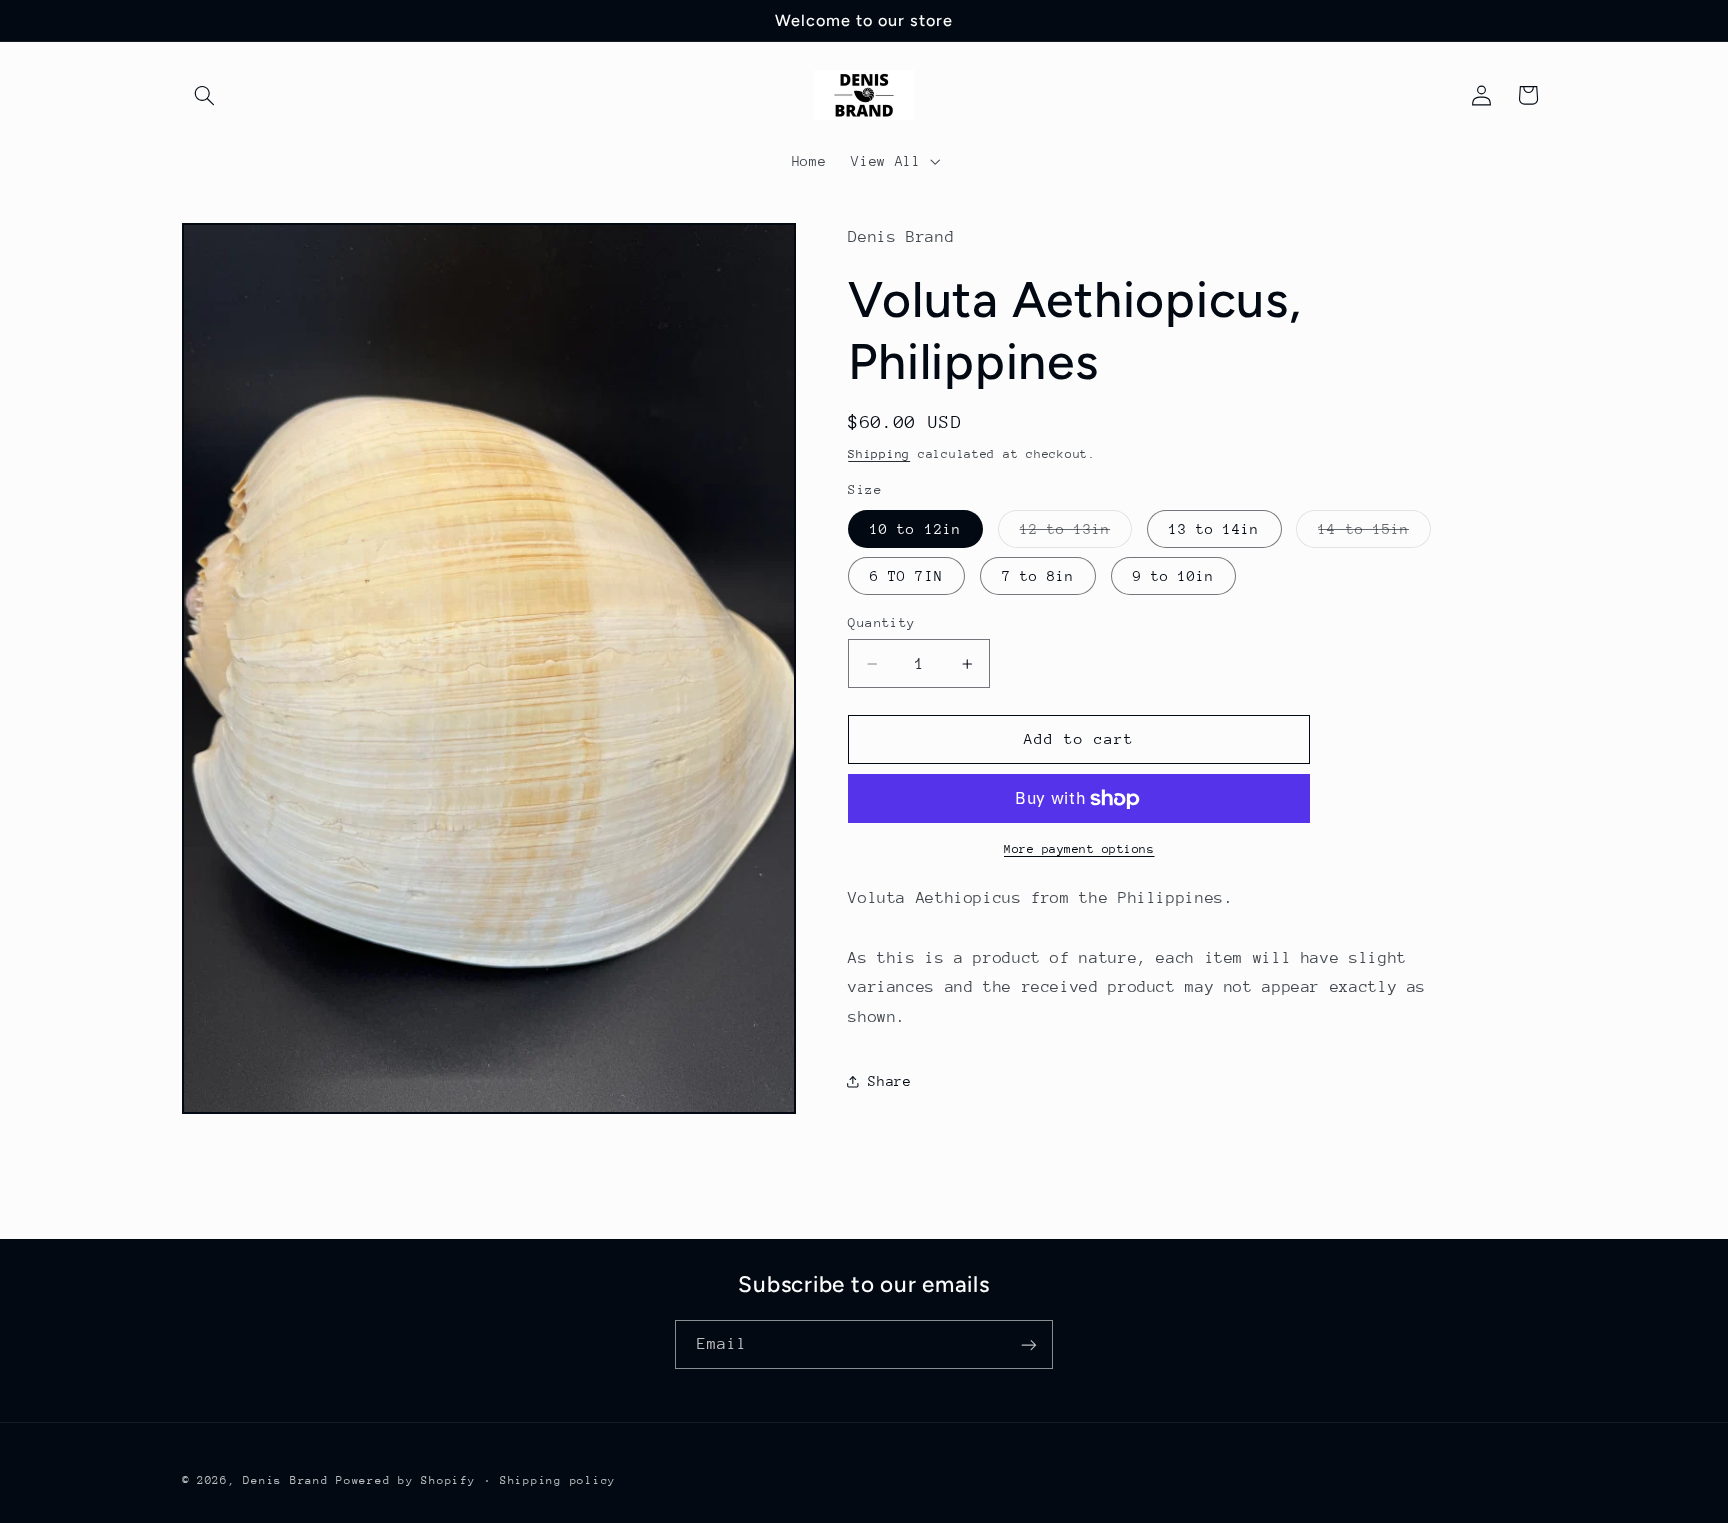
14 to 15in (1374, 534)
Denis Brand (285, 1480)
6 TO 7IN (906, 576)
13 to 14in (1214, 529)
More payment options (1079, 849)
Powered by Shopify (405, 1480)
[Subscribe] (1029, 1344)
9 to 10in (1173, 576)
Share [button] (889, 1081)
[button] (205, 95)
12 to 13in (1076, 534)
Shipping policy (558, 1480)
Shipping (879, 454)
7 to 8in (1038, 576)
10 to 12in (915, 529)
